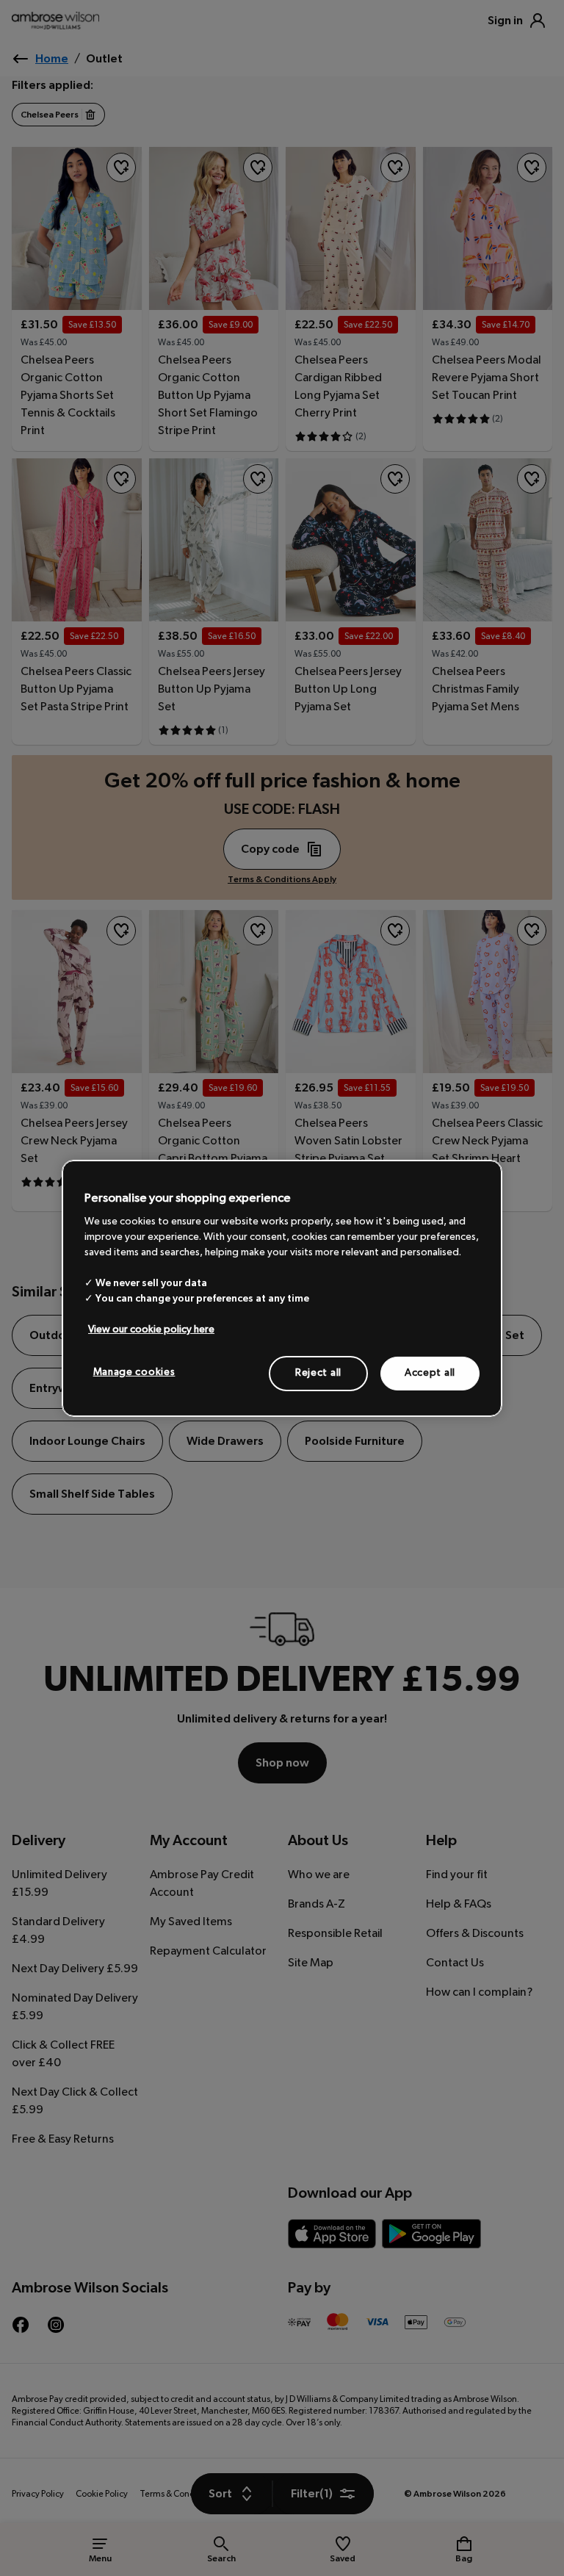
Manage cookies (134, 1372)
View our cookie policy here (151, 1330)
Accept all (430, 1373)
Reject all (318, 1373)
